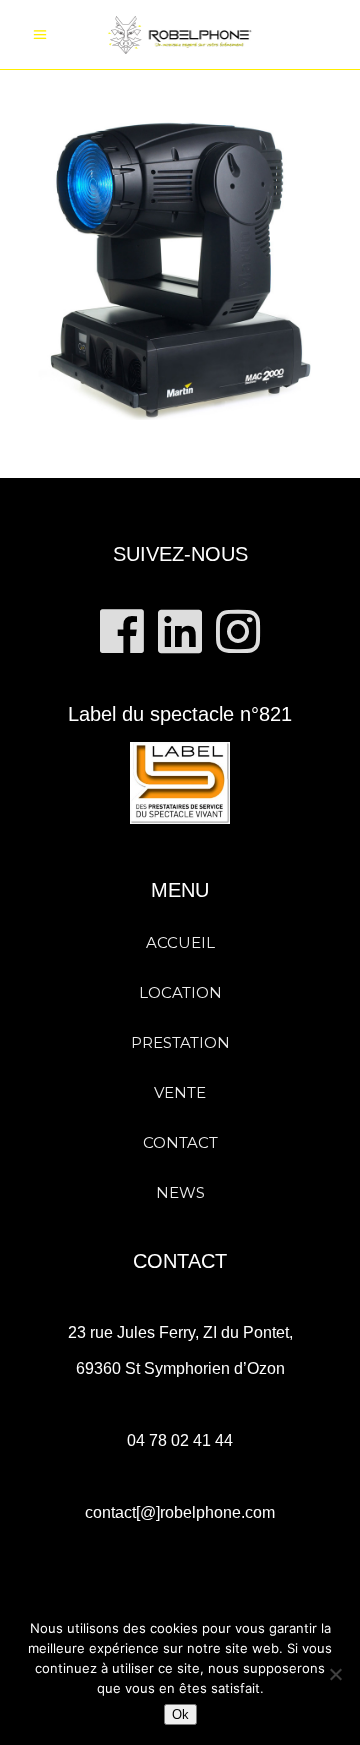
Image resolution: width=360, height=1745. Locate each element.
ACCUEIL (180, 942)
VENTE (180, 1092)
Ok (180, 1714)
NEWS (180, 1192)
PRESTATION (180, 1042)
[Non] (335, 1674)
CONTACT (180, 1142)
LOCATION (180, 992)
